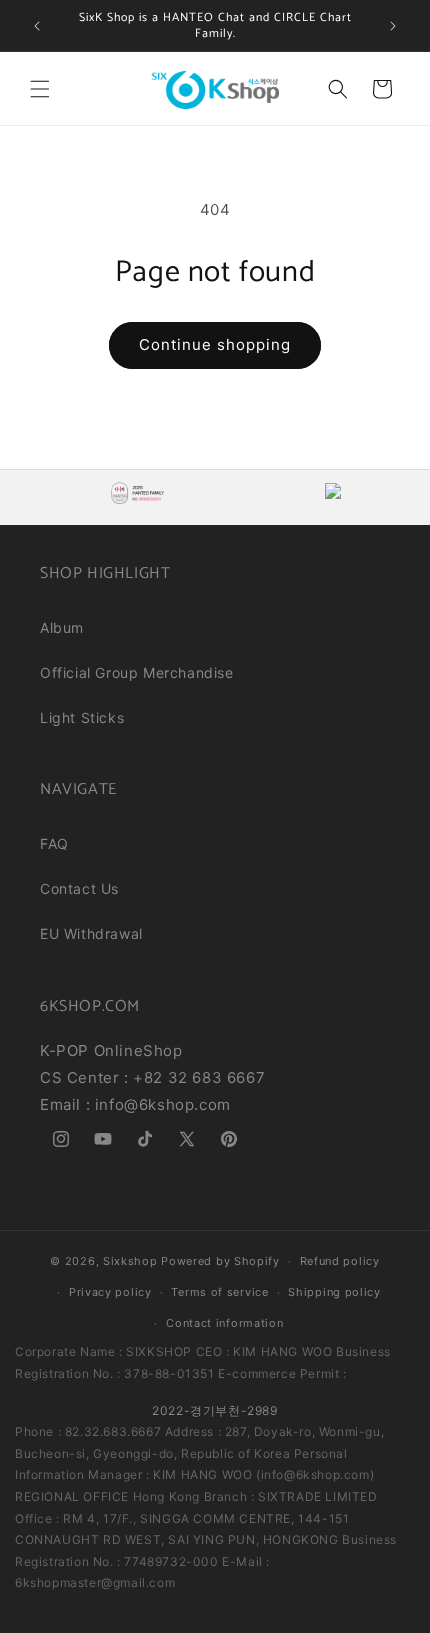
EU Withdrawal (91, 933)
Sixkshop (130, 1261)
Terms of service (219, 1292)
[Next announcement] (393, 26)
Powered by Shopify (220, 1261)
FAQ (54, 843)
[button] (40, 89)
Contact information (224, 1323)
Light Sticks (82, 717)
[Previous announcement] (37, 26)
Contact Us (79, 888)
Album (62, 627)
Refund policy (340, 1261)
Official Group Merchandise (137, 672)
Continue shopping (215, 344)
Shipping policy (334, 1292)
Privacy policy (110, 1292)
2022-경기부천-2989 (214, 1410)
